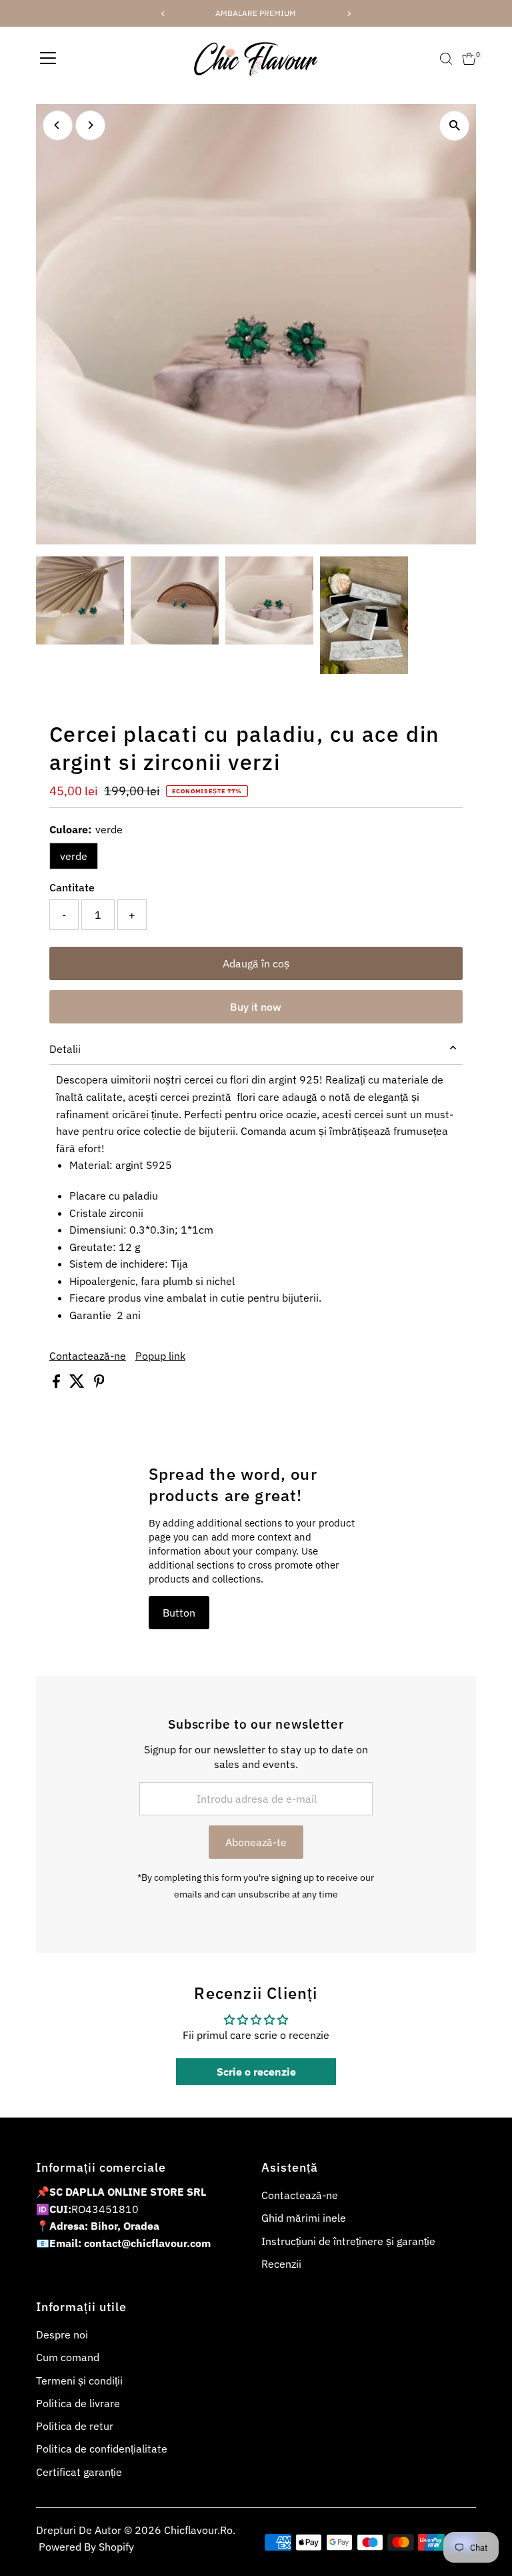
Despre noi (62, 2334)
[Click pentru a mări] (454, 126)
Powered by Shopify (86, 2547)
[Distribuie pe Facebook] (58, 1384)
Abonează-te (256, 1842)
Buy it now (256, 1007)
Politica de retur (75, 2426)
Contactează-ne (88, 1356)
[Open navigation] (48, 59)
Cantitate (72, 887)
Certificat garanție (79, 2472)
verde (74, 856)
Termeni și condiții (79, 2381)
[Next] (90, 125)
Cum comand (68, 2357)
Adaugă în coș (256, 963)
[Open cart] (469, 59)
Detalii (65, 1049)
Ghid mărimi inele (304, 2218)
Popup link (160, 1356)
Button (179, 1613)
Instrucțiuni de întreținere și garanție (348, 2241)
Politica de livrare (78, 2403)
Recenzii (281, 2264)
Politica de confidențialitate (102, 2449)
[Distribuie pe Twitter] (78, 1384)
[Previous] (58, 125)
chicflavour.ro (198, 2530)
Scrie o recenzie (256, 2072)
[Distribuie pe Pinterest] (99, 1384)
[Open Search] (446, 59)
